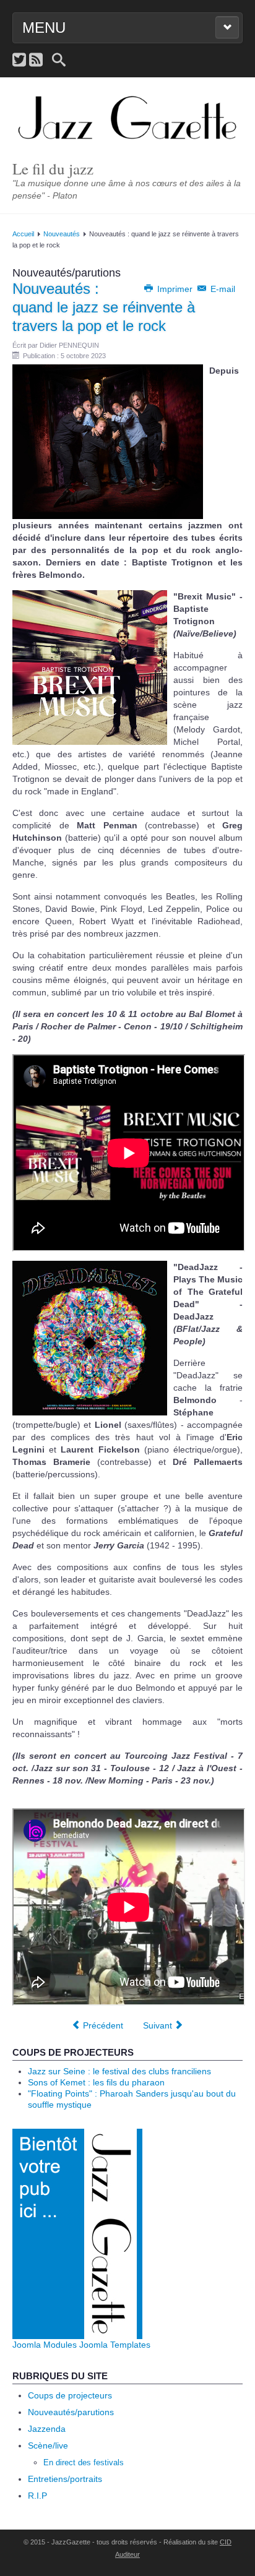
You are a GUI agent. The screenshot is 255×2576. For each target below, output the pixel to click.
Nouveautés (62, 234)
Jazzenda (47, 2429)
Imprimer (175, 289)
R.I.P (37, 2496)
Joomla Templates (115, 2345)
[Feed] (36, 60)
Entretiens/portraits (65, 2479)
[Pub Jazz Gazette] (77, 2233)
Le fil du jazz (53, 169)
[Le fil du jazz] (127, 119)
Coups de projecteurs (70, 2395)
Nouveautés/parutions (71, 2412)
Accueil (23, 234)
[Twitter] (19, 60)
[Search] (59, 60)
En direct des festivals (84, 2462)
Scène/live (48, 2445)
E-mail (222, 289)
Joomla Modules (45, 2345)
